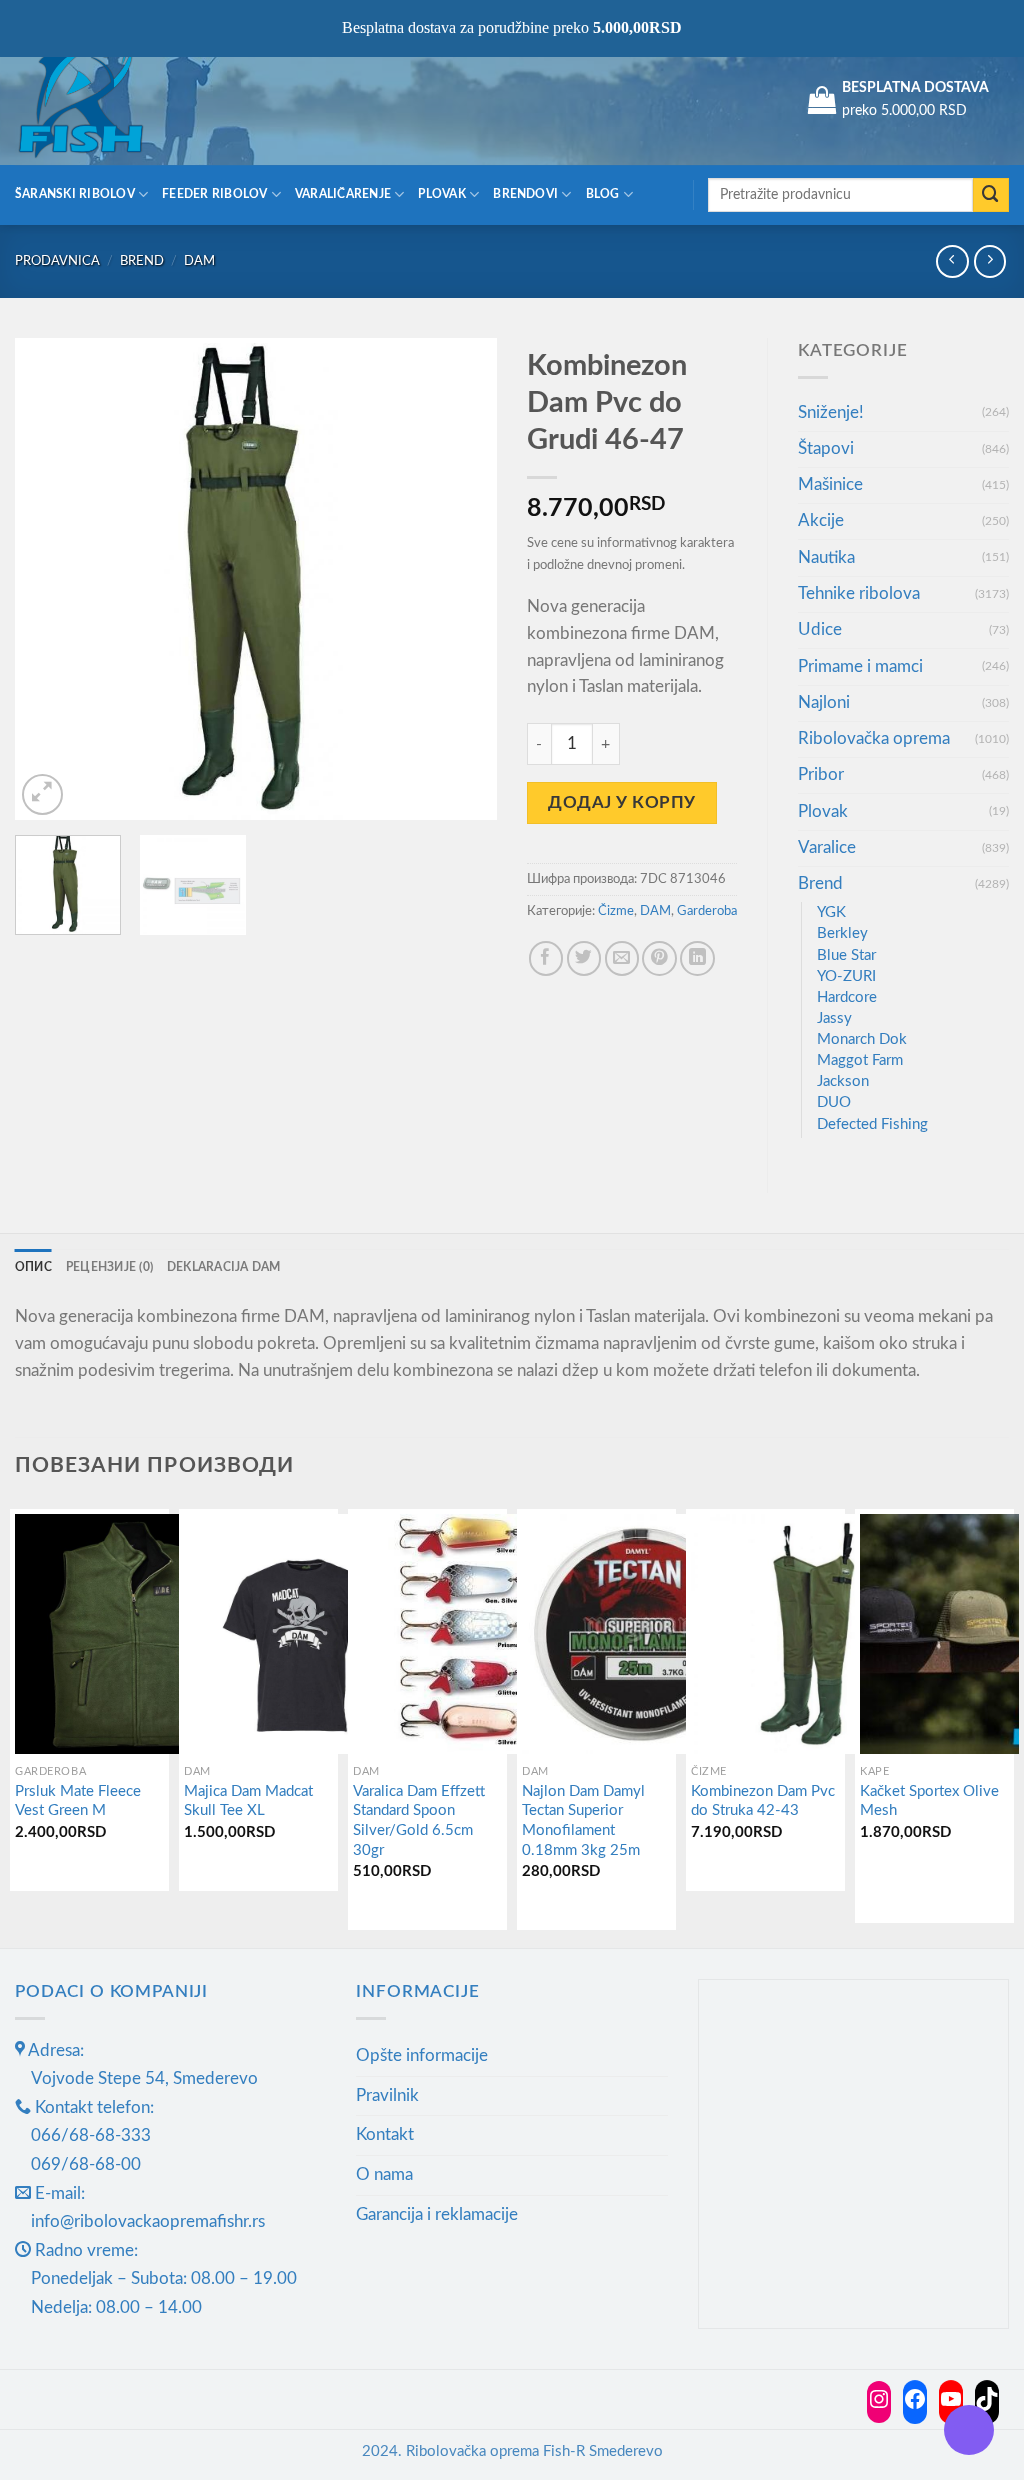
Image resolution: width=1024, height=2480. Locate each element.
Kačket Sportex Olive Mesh (929, 1801)
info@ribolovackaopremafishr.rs (148, 2221)
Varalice (827, 847)
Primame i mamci (860, 666)
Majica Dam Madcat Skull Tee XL (248, 1801)
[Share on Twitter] (584, 958)
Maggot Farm (860, 1060)
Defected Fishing (872, 1124)
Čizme (616, 911)
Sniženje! (831, 412)
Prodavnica (57, 261)
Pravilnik (387, 2095)
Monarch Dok (862, 1039)
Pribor (821, 774)
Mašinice (830, 484)
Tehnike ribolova (859, 593)
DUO (834, 1102)
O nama (384, 2174)
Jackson (843, 1081)
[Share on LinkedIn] (697, 958)
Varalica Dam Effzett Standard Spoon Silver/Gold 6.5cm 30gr (419, 1821)
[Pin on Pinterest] (659, 958)
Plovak (441, 194)
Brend (142, 261)
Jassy (834, 1018)
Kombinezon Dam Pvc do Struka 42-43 (763, 1801)
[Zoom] (42, 794)
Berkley (842, 933)
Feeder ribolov (214, 194)
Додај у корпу (622, 802)
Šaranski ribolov (75, 194)
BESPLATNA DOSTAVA (915, 88)
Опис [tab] (33, 1267)
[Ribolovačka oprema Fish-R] (115, 100)
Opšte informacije (422, 2055)
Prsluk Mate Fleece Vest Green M (78, 1801)
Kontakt (385, 2134)
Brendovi (525, 194)
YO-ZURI (846, 976)
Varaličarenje (343, 194)
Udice (820, 629)
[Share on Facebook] (546, 958)
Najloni (824, 702)
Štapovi (826, 448)
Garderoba (707, 911)
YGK (831, 912)
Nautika (826, 557)
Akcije (821, 520)
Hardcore (847, 997)
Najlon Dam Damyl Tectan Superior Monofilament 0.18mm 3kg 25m (583, 1821)
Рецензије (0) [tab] (109, 1267)
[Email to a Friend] (622, 958)
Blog (603, 194)
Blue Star (846, 955)
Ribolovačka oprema (874, 738)
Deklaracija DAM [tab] (224, 1267)
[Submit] (991, 195)
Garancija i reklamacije (437, 2214)
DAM (199, 261)
